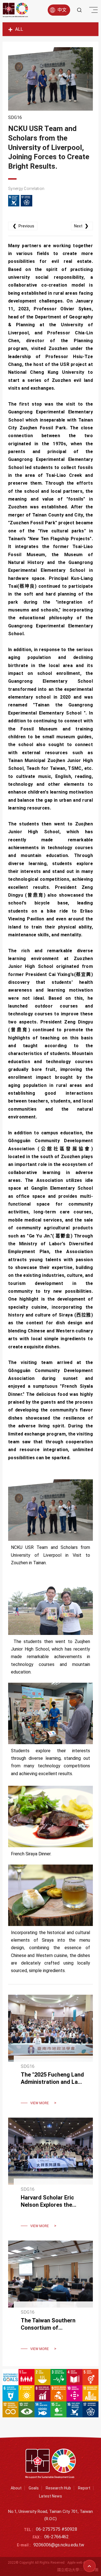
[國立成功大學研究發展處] (15, 10)
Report (84, 2488)
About (16, 2488)
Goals (34, 2488)
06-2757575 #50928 (57, 2529)
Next (81, 226)
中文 (62, 10)
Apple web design (80, 2563)
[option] (50, 79)
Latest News (50, 2496)
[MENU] (93, 11)
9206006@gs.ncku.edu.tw (59, 2545)
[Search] (79, 10)
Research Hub (58, 2488)
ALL (19, 29)
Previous (23, 226)
